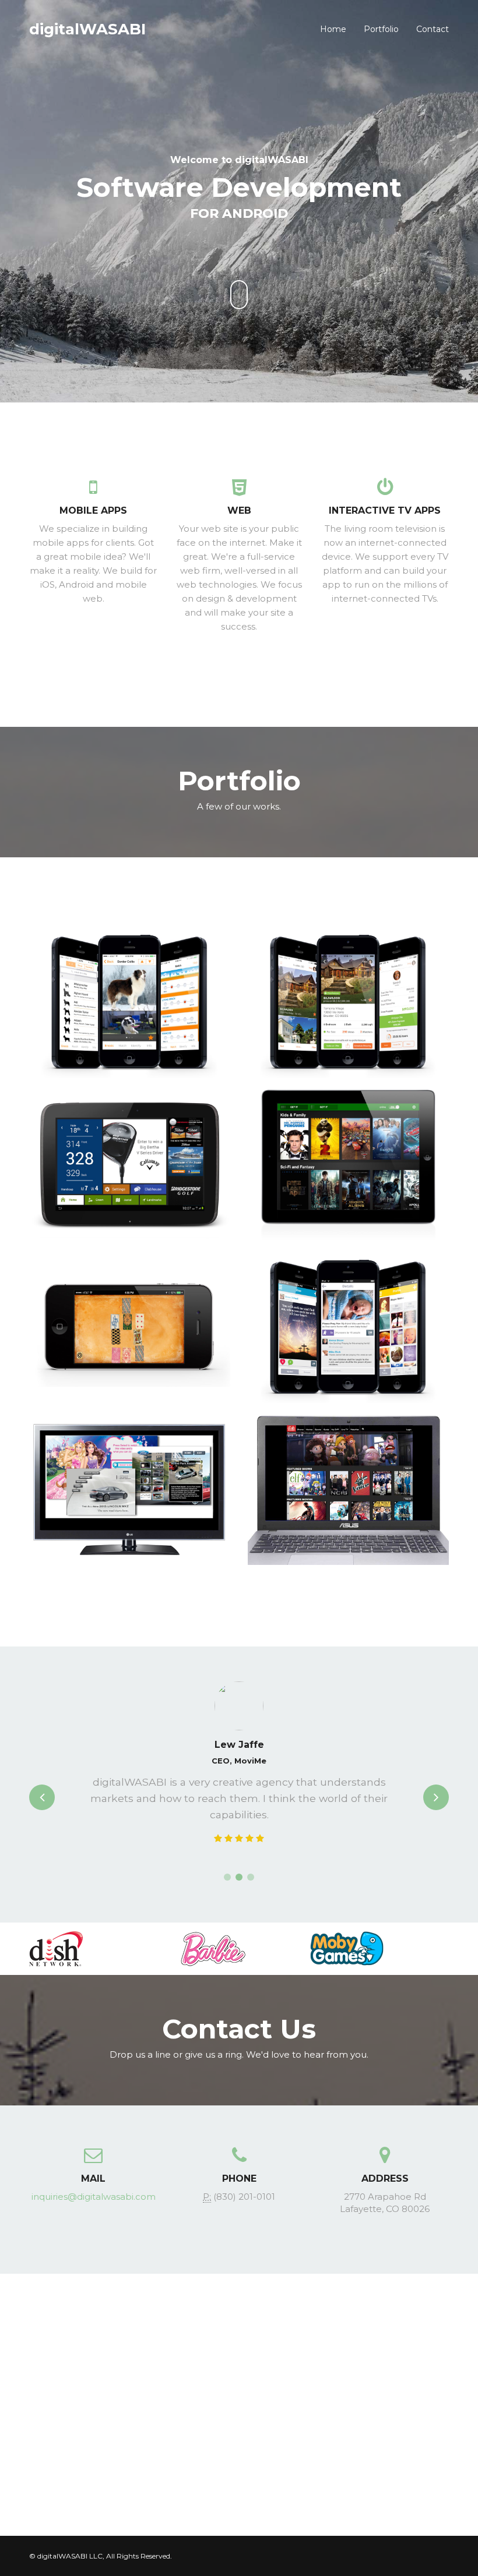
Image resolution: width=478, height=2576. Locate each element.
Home (333, 29)
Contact (433, 29)
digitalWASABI (87, 29)
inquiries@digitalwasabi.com (94, 2197)
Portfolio (381, 29)
